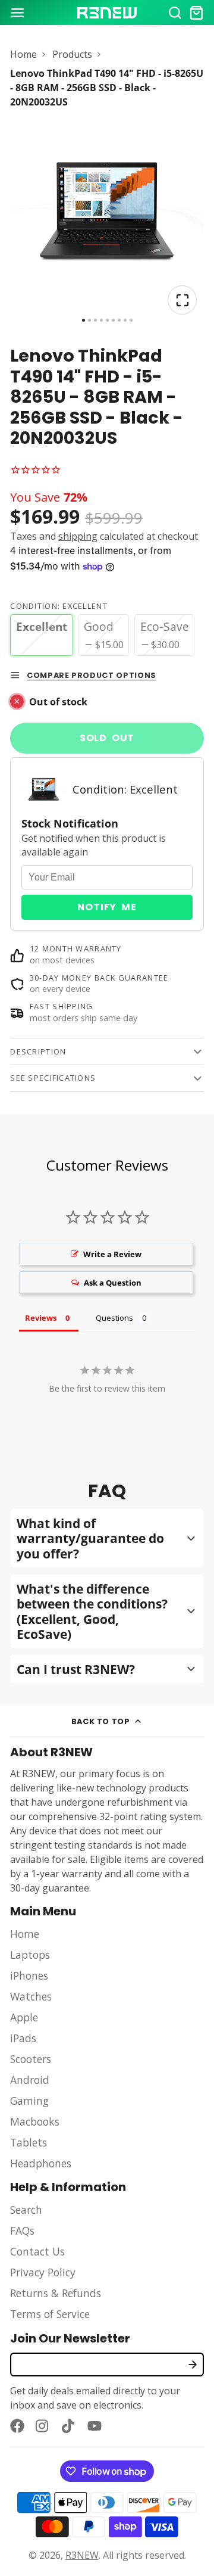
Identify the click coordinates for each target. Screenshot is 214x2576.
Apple (24, 2017)
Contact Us (37, 2251)
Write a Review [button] (112, 1254)
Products (72, 54)
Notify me (107, 907)
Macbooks (35, 2121)
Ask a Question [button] (113, 1283)
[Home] (107, 13)
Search (26, 2210)
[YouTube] (95, 2426)
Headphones (41, 2163)
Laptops (30, 1955)
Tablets (29, 2142)
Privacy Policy (43, 2272)
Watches (31, 1996)
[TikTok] (69, 2426)
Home (23, 54)
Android (30, 2080)
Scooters (31, 2059)
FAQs (22, 2230)
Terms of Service (50, 2314)
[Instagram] (43, 2426)
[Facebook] (17, 2426)
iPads (23, 2038)
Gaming (29, 2101)
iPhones (29, 1975)
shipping (78, 536)
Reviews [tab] (41, 1318)
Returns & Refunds (56, 2293)
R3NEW (82, 2555)
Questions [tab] (114, 1318)
